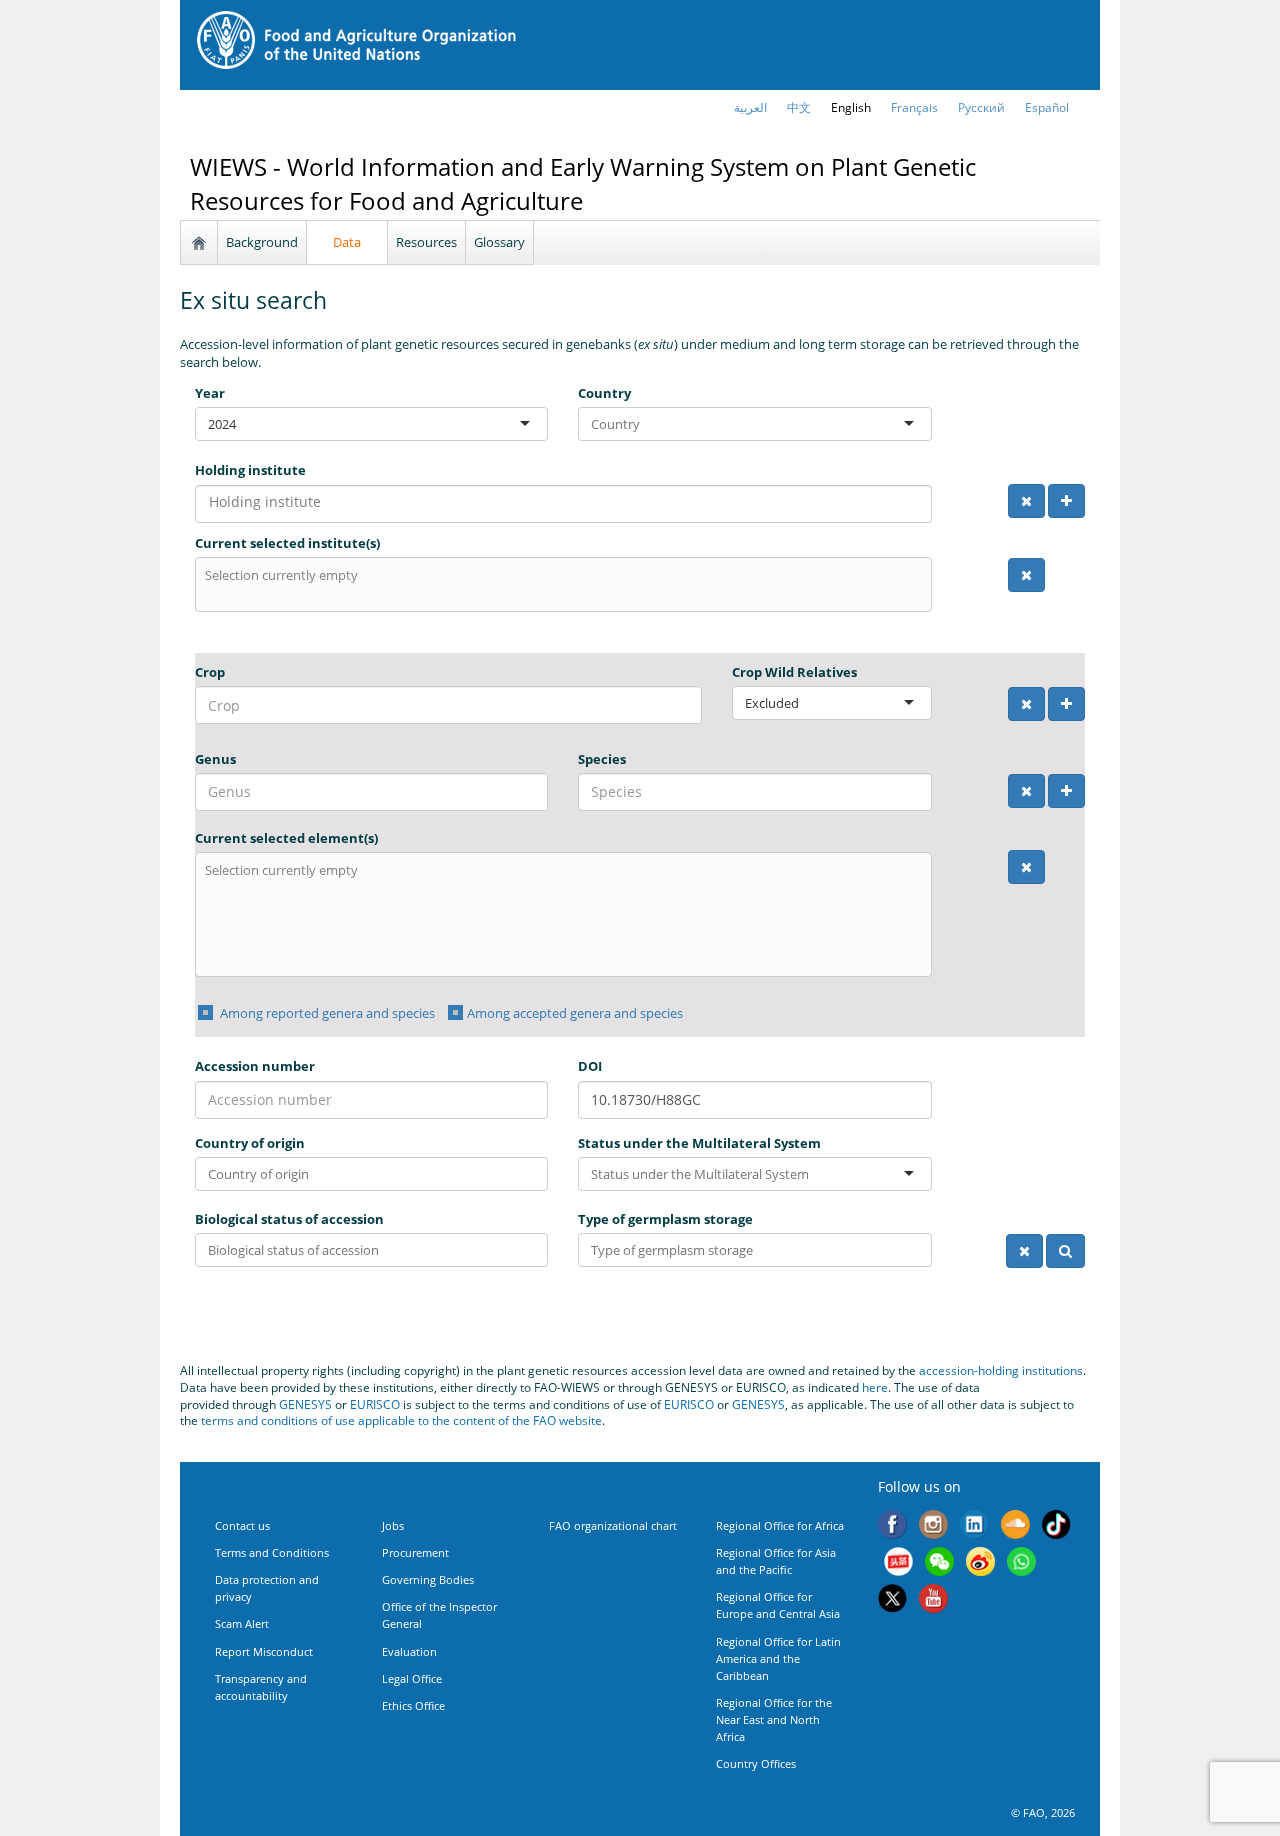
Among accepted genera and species (575, 1013)
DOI (590, 1066)
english (851, 107)
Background (262, 242)
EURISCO (375, 1404)
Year (210, 393)
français (914, 107)
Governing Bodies (428, 1579)
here (875, 1387)
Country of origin (250, 1143)
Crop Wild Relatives (794, 672)
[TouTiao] (898, 1564)
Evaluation (409, 1651)
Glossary (499, 242)
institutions (1052, 1370)
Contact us (242, 1525)
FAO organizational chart (613, 1525)
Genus (215, 759)
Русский (981, 107)
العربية (750, 107)
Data (347, 242)
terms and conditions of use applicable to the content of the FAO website (401, 1420)
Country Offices (756, 1763)
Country (604, 393)
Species (602, 759)
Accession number (255, 1066)
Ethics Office (413, 1705)
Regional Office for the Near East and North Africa (774, 1719)
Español (1047, 107)
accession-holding (970, 1370)
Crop (210, 672)
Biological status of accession (289, 1219)
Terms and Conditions (272, 1552)
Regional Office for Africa (780, 1525)
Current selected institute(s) (287, 543)
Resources (426, 242)
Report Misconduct (264, 1651)
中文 (799, 107)
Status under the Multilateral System (699, 1143)
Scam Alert (242, 1623)
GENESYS (305, 1404)
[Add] (1066, 501)
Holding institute (250, 470)
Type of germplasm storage (665, 1219)
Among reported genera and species (326, 1013)
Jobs (393, 1525)
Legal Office (412, 1678)
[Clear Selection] (1026, 501)
